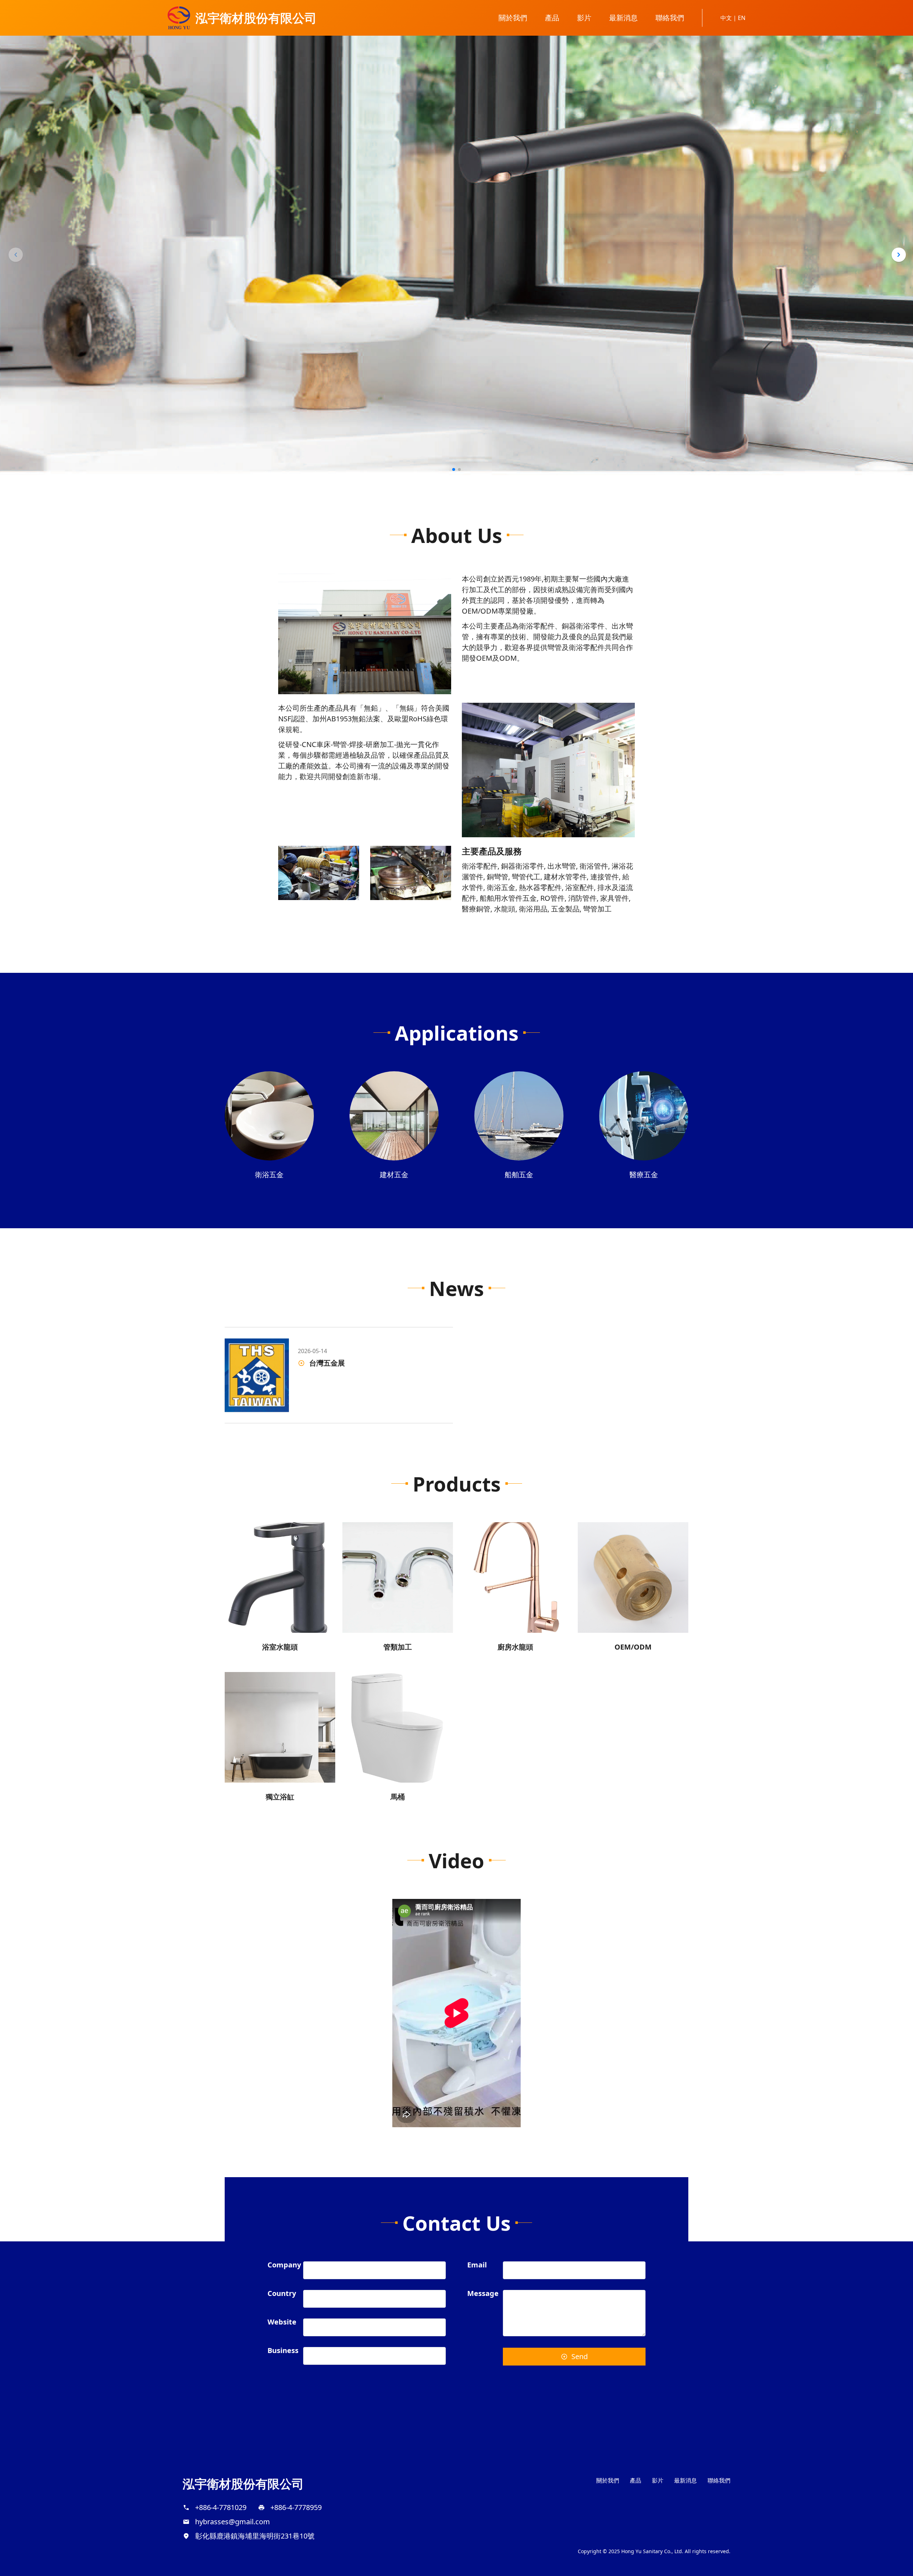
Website (282, 2323)
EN (742, 18)
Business (283, 2351)
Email (477, 2265)
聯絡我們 (670, 18)
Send (580, 2356)
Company (284, 2265)
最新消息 (623, 18)
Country (282, 2294)
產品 (552, 18)
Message (483, 2294)
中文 (727, 18)
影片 (584, 18)
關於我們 (513, 18)
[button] (16, 255)
